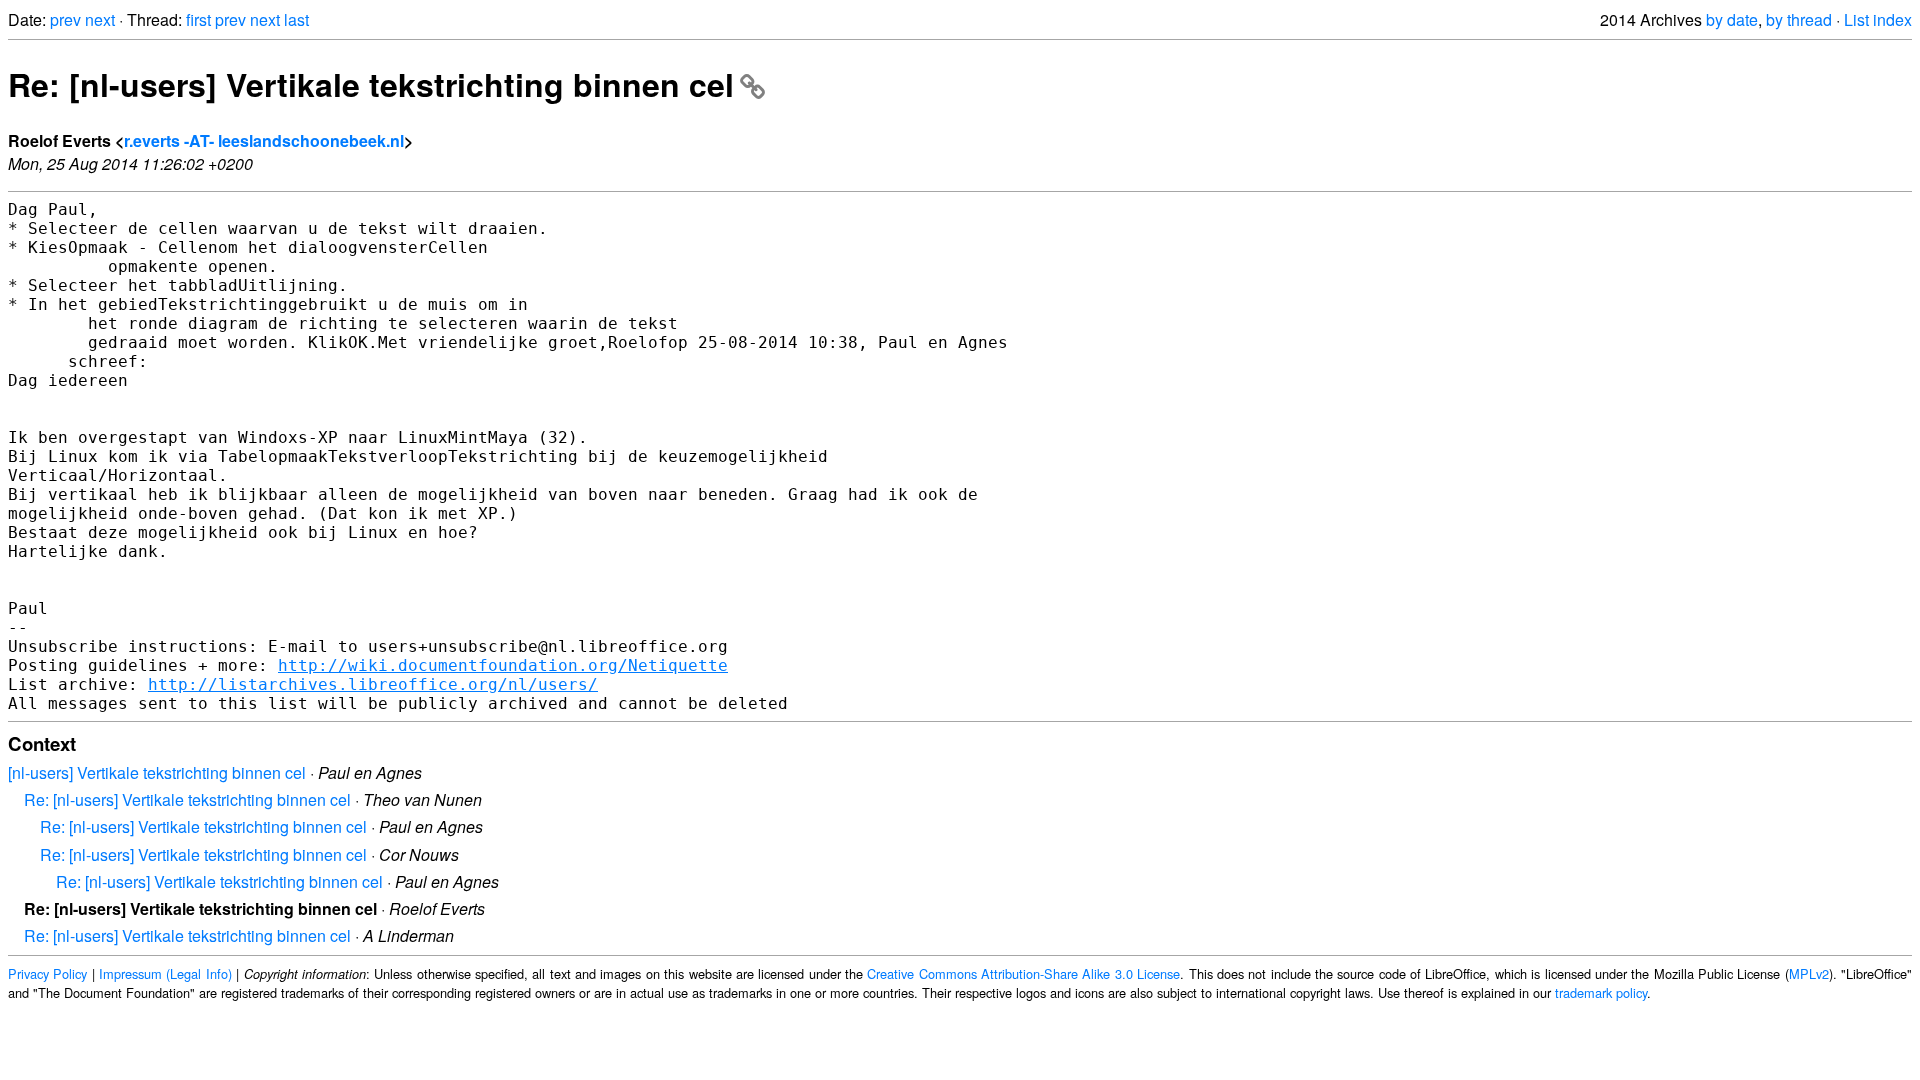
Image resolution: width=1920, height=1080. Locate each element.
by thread (1799, 19)
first (198, 19)
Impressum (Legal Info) (165, 973)
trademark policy (1601, 992)
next (100, 19)
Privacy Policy (47, 973)
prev (65, 19)
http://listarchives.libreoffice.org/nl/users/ (373, 684)
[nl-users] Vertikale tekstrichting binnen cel (157, 772)
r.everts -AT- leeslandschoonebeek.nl (264, 140)
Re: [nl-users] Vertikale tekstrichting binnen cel (371, 84)
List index (1878, 19)
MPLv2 (1809, 973)
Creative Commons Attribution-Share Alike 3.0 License (1023, 973)
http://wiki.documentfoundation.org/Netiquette (503, 665)
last (296, 19)
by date (1732, 19)
